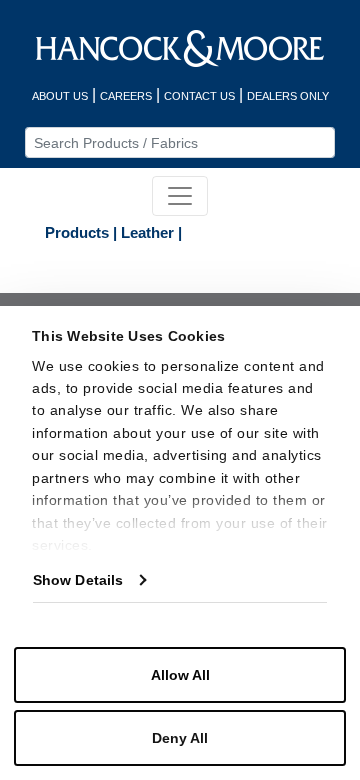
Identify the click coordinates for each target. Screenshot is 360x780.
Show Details (78, 580)
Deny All (180, 738)
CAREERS (126, 96)
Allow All (180, 675)
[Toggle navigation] (180, 196)
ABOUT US (60, 96)
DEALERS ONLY (288, 96)
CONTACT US (199, 96)
